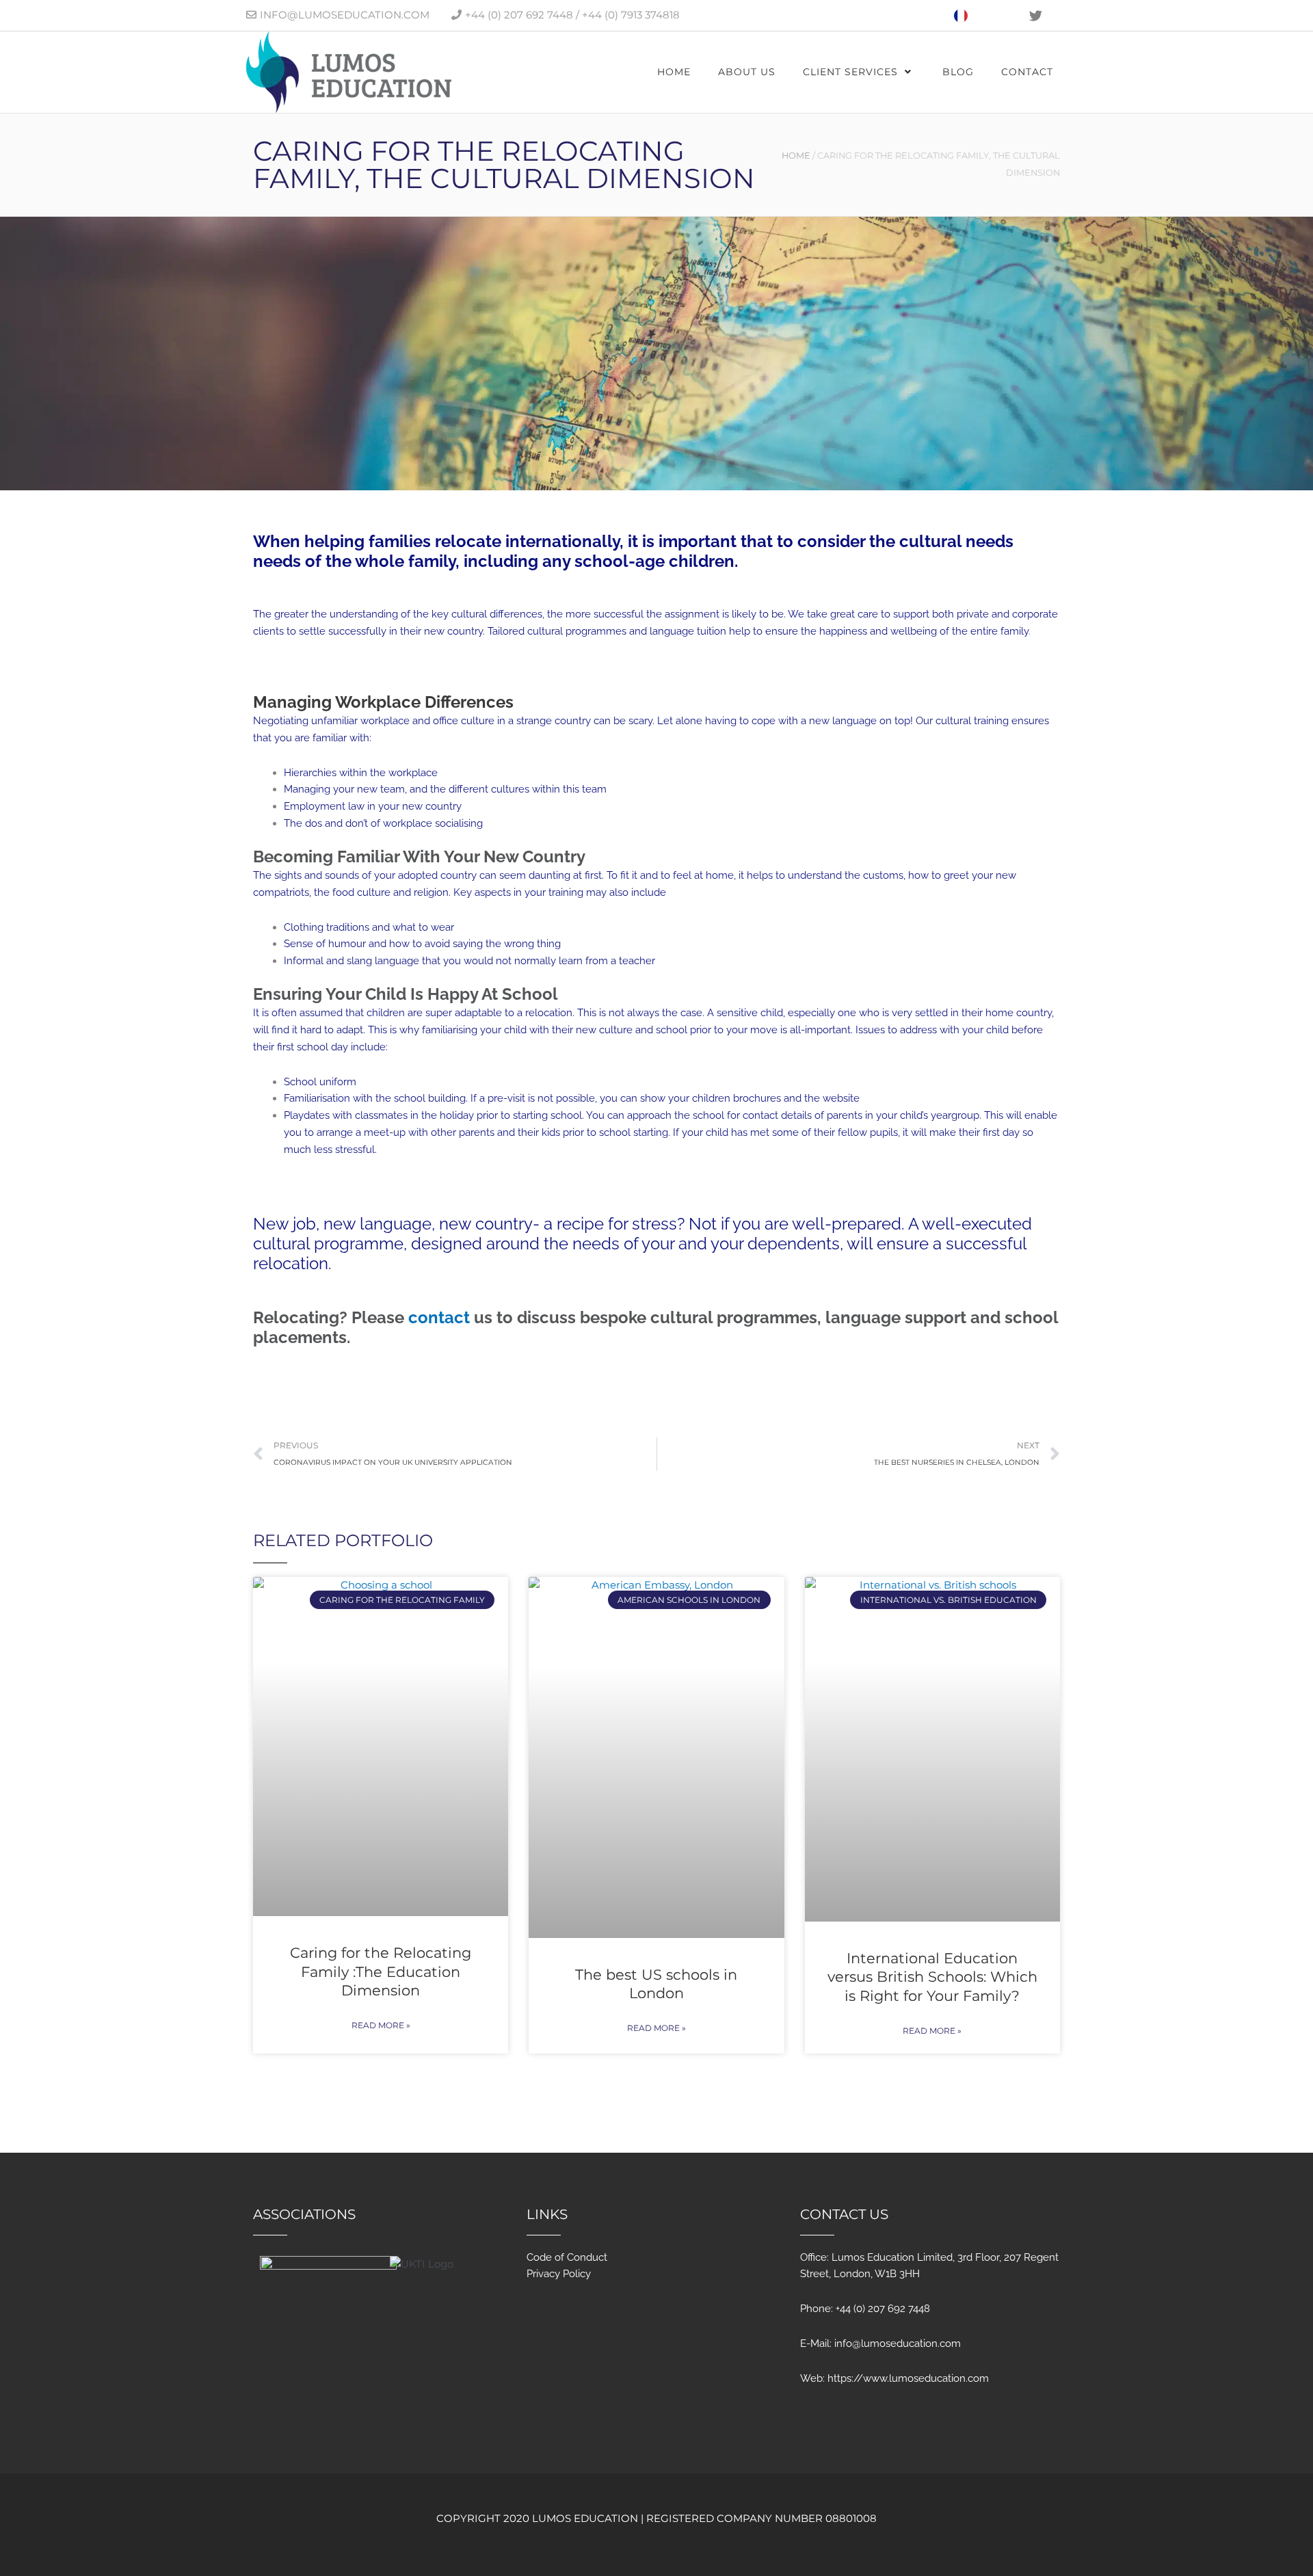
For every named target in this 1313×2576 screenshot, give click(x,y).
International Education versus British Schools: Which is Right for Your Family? (932, 1977)
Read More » (381, 2025)
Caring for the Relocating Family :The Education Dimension (381, 1971)
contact (439, 1317)
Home (796, 156)
